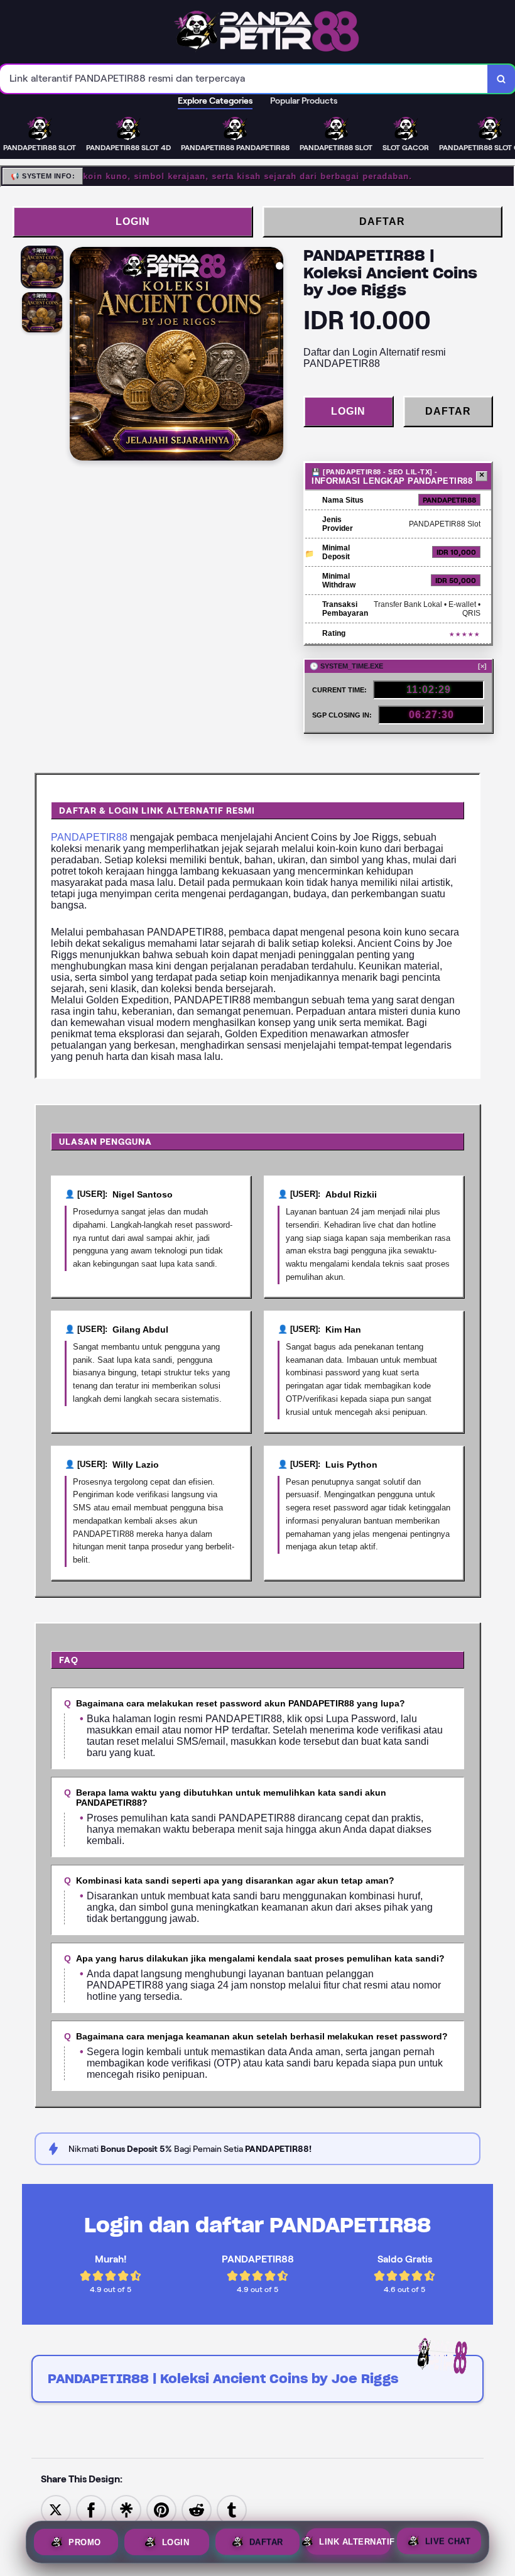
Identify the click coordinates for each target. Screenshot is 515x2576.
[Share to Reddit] (197, 2510)
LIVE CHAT (448, 2542)
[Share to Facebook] (91, 2510)
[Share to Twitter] (56, 2510)
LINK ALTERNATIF (355, 2542)
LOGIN (133, 221)
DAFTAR (382, 221)
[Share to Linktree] (126, 2510)
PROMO (85, 2541)
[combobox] (244, 79)
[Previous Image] (80, 356)
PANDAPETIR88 (89, 837)
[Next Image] (273, 356)
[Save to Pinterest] (161, 2510)
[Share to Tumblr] (232, 2510)
